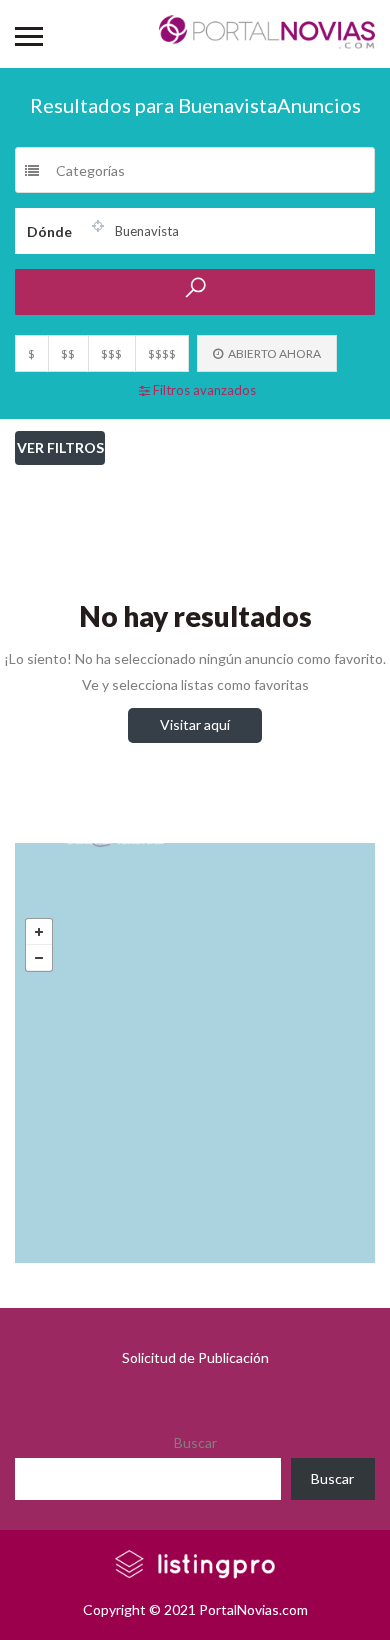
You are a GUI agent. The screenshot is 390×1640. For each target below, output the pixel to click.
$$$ (111, 353)
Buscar (195, 1442)
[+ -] (195, 1053)
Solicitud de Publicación (195, 1357)
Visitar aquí (195, 724)
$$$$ (162, 353)
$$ (68, 353)
